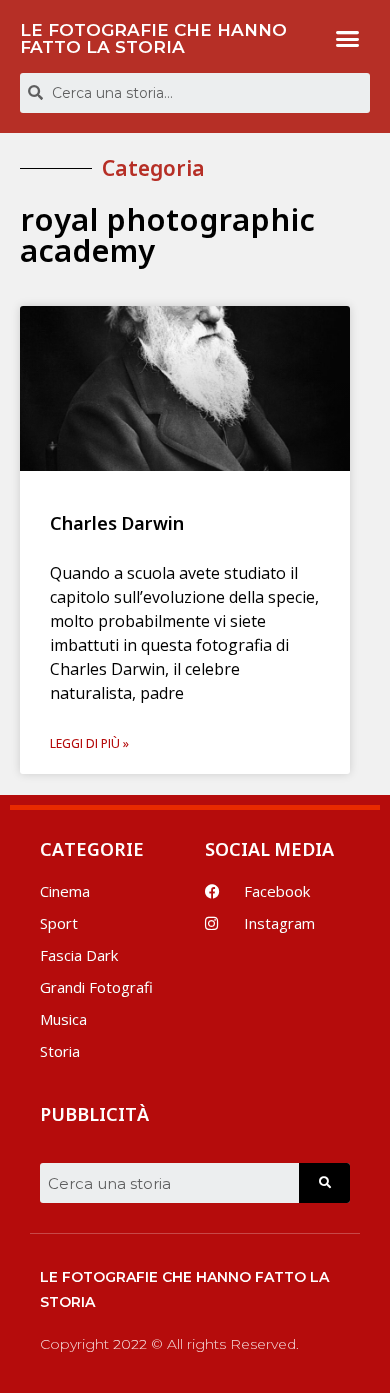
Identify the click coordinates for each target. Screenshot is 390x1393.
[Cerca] (324, 1183)
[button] (348, 39)
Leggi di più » (89, 743)
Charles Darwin (117, 523)
